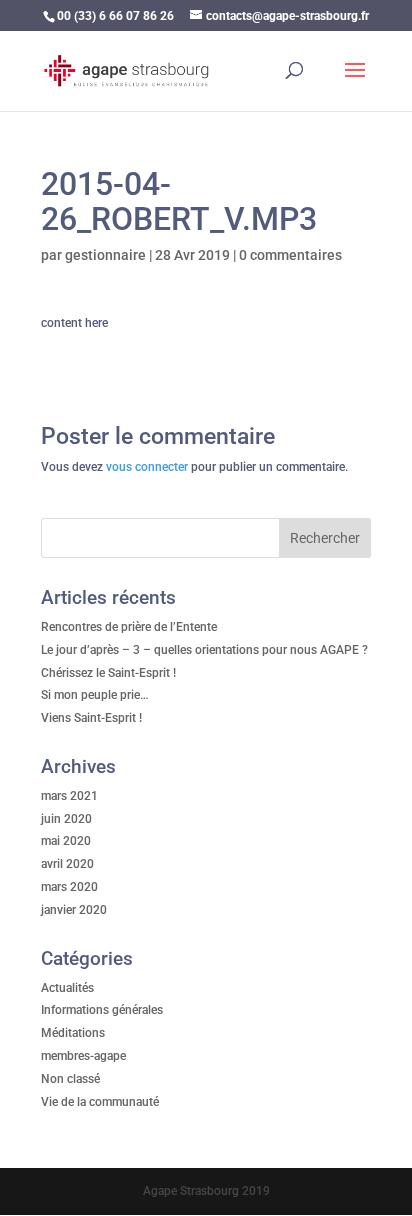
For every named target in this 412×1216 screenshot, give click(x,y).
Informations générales (102, 1010)
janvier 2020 (74, 910)
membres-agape (83, 1056)
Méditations (73, 1033)
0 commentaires (290, 255)
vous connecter (147, 467)
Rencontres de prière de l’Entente (129, 627)
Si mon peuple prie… (95, 695)
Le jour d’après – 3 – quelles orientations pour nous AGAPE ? (204, 650)
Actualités (67, 988)
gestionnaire (105, 255)
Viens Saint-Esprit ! (91, 718)
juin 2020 (66, 819)
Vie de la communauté (100, 1102)
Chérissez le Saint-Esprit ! (108, 673)
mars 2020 (69, 887)
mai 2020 (66, 841)
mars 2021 (69, 796)
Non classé (70, 1079)
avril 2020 (67, 864)
